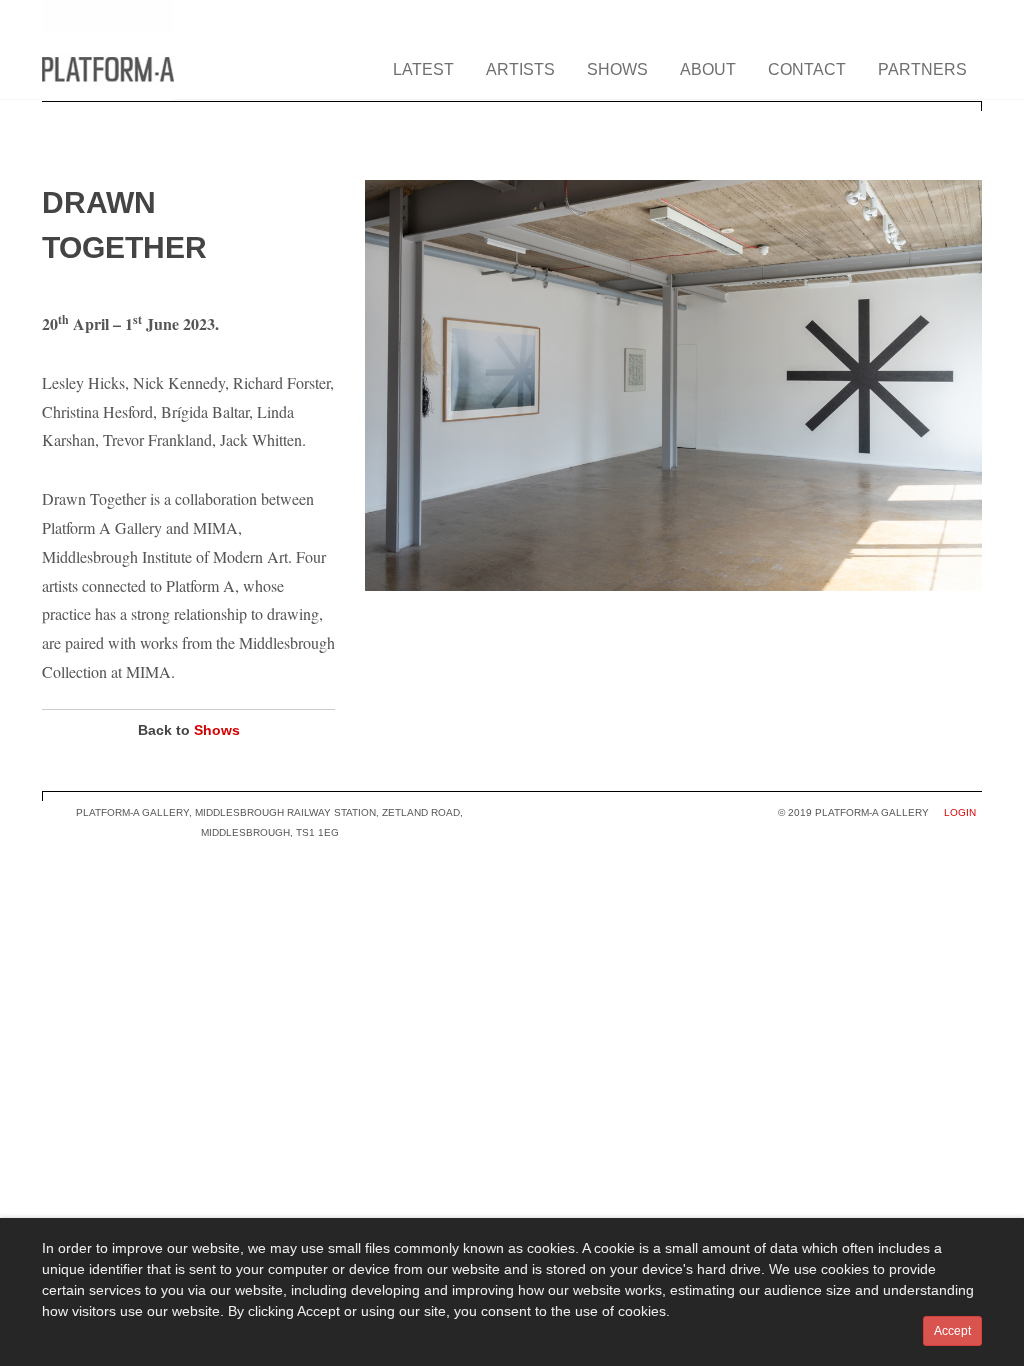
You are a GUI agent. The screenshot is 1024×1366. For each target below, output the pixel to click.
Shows (217, 730)
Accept (952, 1331)
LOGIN (960, 812)
